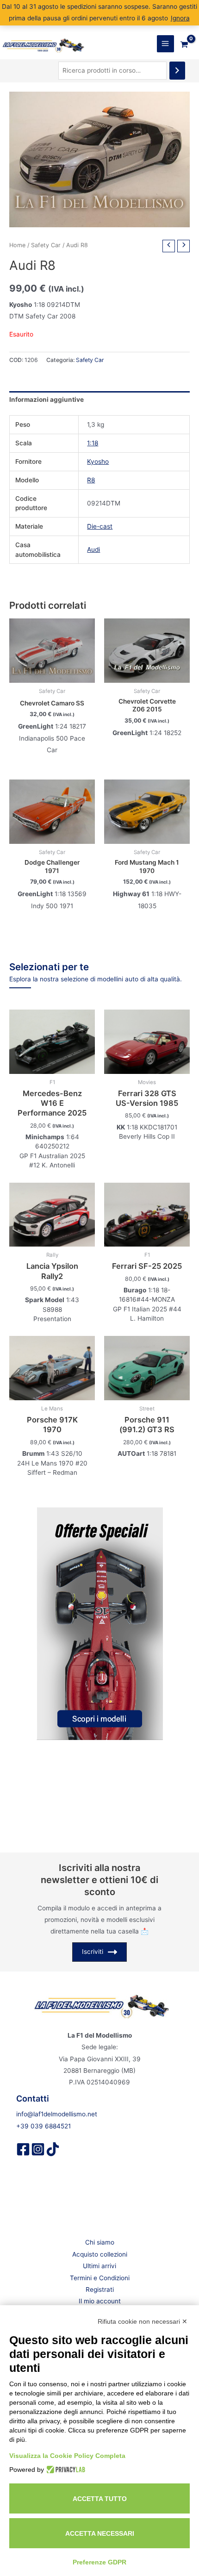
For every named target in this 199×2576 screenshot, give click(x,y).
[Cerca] (177, 71)
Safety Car (46, 245)
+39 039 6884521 (44, 2126)
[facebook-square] (23, 2149)
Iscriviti (93, 1952)
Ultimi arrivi (99, 2266)
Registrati (100, 2289)
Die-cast (100, 526)
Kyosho (98, 462)
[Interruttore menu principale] (165, 44)
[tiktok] (53, 2149)
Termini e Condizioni (100, 2278)
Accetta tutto (100, 2499)
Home (17, 245)
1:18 (93, 443)
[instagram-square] (38, 2149)
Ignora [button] (180, 18)
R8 (91, 480)
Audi (93, 549)
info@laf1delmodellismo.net (57, 2114)
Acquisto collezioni (100, 2254)
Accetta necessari (100, 2533)
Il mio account (100, 2301)
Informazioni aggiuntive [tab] (47, 399)
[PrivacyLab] (65, 2470)
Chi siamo (100, 2242)
